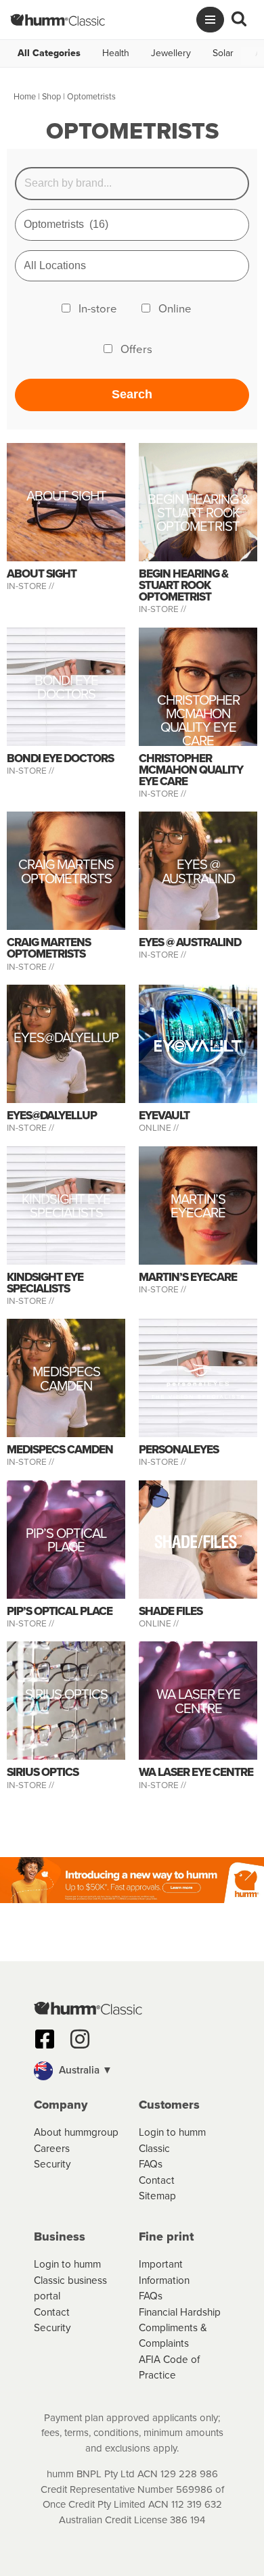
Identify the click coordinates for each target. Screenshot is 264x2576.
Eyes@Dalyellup (66, 1039)
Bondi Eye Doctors (66, 689)
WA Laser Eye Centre (198, 1703)
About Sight (66, 497)
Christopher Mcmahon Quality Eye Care (198, 721)
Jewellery (171, 53)
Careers (52, 2148)
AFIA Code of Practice (169, 2367)
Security (52, 2164)
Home (25, 96)
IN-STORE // (31, 586)
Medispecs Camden (66, 1381)
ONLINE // (159, 1127)
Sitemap (157, 2196)
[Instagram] (80, 2039)
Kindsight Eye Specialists (66, 1208)
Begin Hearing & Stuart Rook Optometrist (198, 513)
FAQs (151, 2164)
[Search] (239, 20)
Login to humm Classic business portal (70, 2280)
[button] (132, 2071)
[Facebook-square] (45, 2039)
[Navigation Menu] (210, 20)
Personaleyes (179, 1450)
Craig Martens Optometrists (66, 873)
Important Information (164, 2272)
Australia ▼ (84, 2070)
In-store (98, 309)
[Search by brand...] (132, 184)
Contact (157, 2180)
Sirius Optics (66, 1696)
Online (175, 309)
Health (116, 53)
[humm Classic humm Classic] (58, 20)
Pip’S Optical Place (66, 1542)
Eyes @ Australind (198, 873)
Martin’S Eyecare (198, 1208)
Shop (51, 96)
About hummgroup (76, 2132)
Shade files (171, 1611)
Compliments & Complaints (173, 2335)
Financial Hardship (180, 2312)
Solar (223, 53)
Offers (136, 349)
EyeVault (164, 1116)
